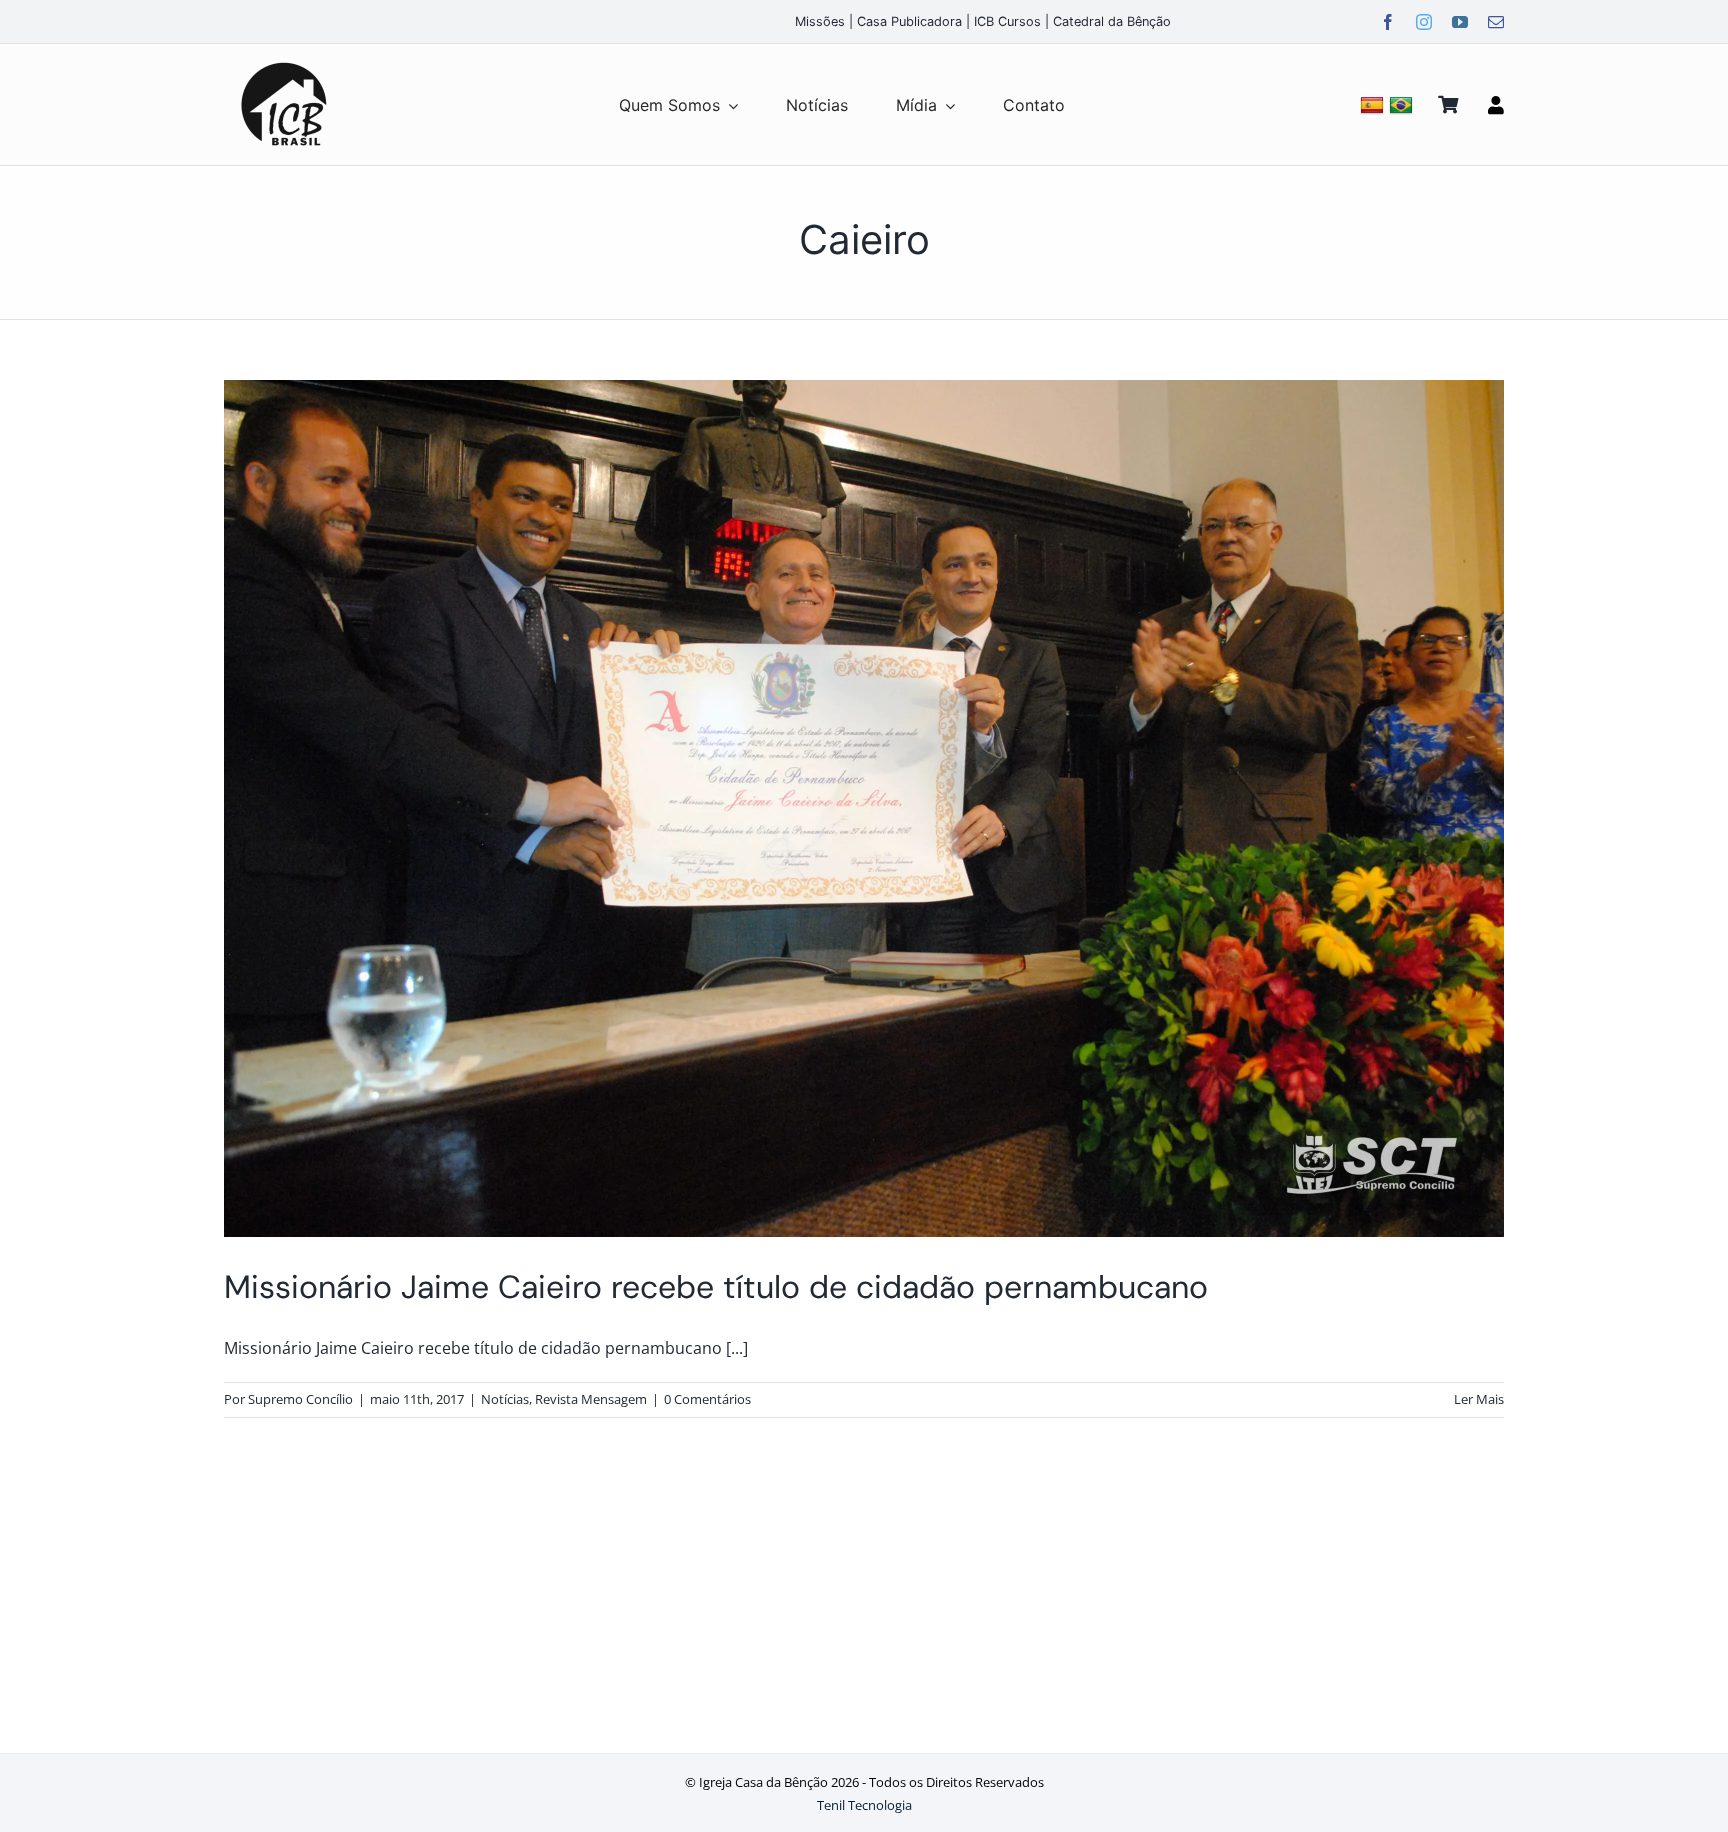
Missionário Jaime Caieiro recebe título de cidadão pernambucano (716, 1287)
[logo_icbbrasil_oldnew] (284, 63)
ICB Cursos (1007, 21)
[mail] (1496, 22)
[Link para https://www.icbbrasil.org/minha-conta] (1496, 105)
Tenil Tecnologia (864, 1805)
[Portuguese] (1403, 104)
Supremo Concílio (300, 1399)
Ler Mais (1479, 1399)
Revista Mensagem (591, 1399)
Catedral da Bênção (1112, 21)
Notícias (505, 1399)
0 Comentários (707, 1399)
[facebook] (1388, 22)
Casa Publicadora (909, 21)
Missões (820, 21)
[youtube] (1460, 22)
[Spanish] (1374, 104)
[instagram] (1424, 22)
